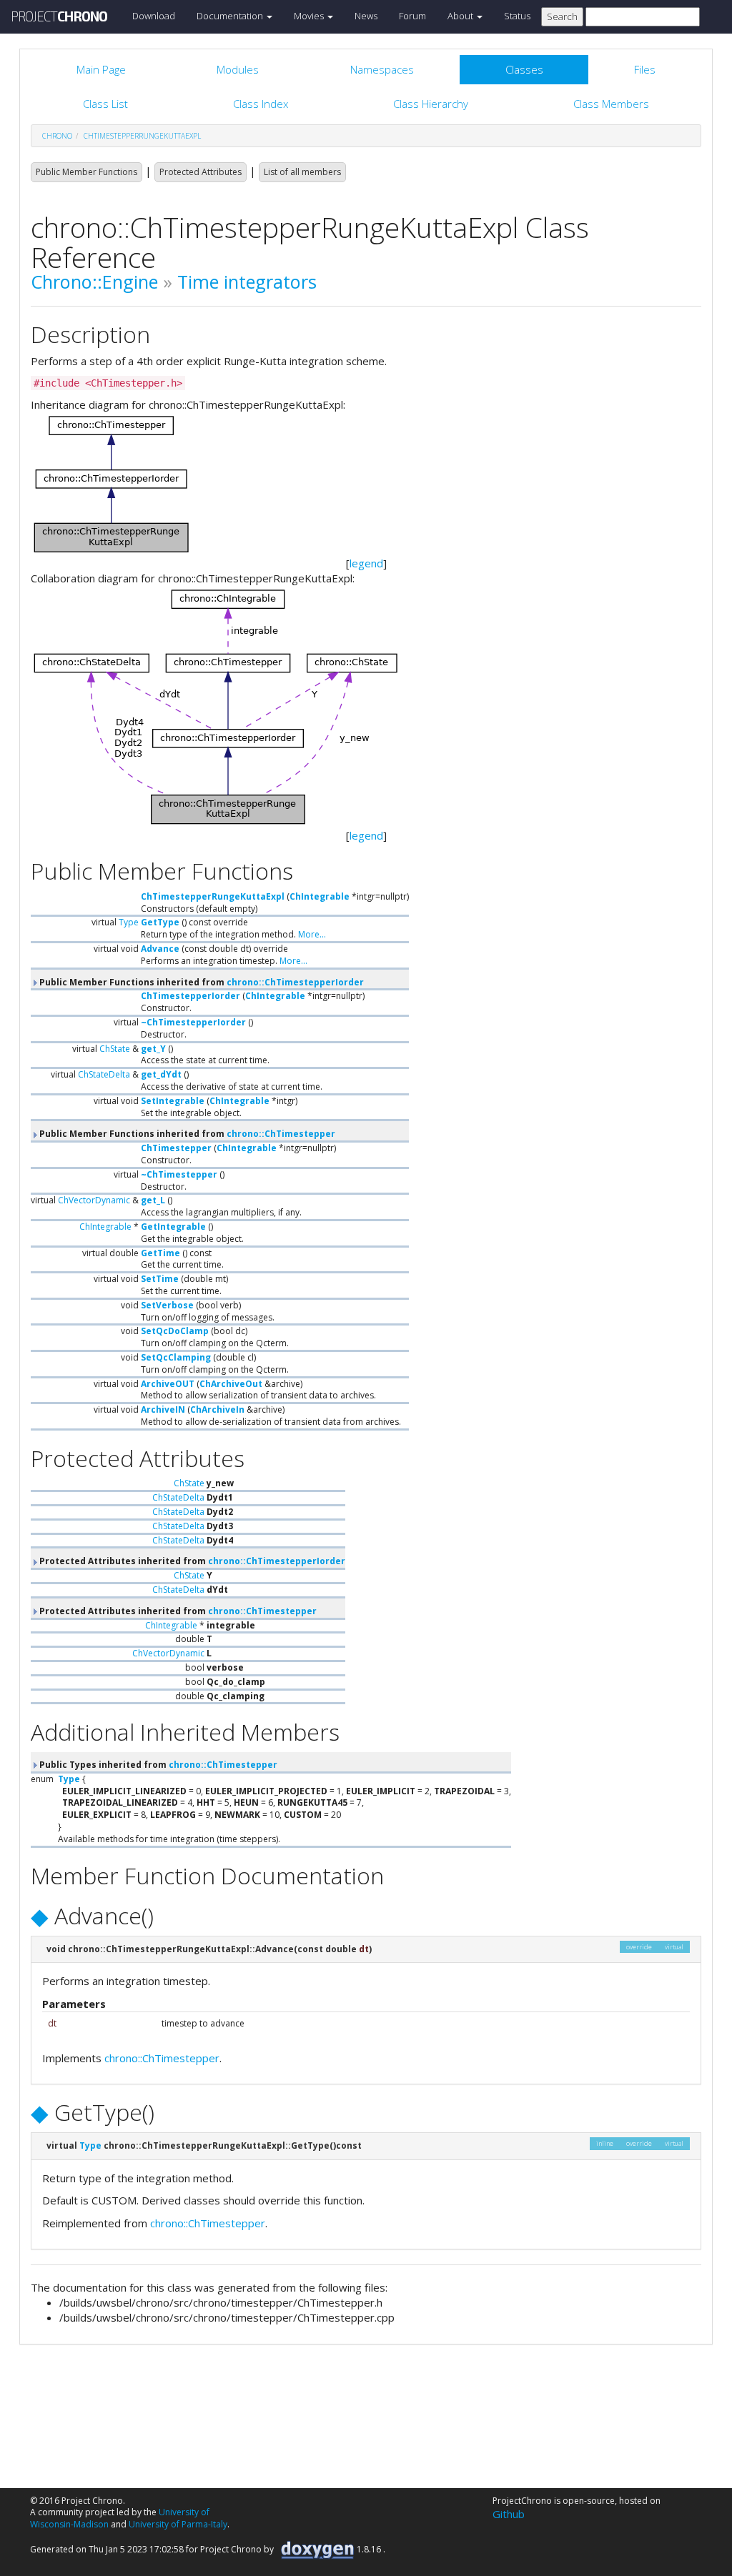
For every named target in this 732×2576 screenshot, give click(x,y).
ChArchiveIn (217, 1409)
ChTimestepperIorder (191, 996)
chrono (57, 136)
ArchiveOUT (168, 1384)
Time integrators (247, 282)
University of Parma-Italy (178, 2524)
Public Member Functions (86, 172)
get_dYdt (161, 1074)
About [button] (461, 16)
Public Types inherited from (157, 1765)
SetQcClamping (176, 1357)
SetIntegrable (173, 1101)
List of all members (302, 172)
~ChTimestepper (179, 1174)
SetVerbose (167, 1305)
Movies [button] (310, 16)
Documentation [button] (231, 16)
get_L (153, 1200)
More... (312, 934)
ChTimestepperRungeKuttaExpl (142, 136)
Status (517, 16)
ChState (115, 1049)
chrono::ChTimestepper (281, 1134)
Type (129, 922)
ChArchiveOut (231, 1384)
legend (366, 563)
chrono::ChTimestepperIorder (295, 982)
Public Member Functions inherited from (201, 982)
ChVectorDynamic (94, 1200)
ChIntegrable (320, 896)
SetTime (160, 1279)
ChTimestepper (176, 1148)
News (366, 16)
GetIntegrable (173, 1227)
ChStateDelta (104, 1074)
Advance (160, 949)
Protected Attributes (201, 172)
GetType (160, 922)
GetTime (160, 1253)
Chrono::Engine (94, 282)
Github (509, 2514)
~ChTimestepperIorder (193, 1022)
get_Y (153, 1049)
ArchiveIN (163, 1409)
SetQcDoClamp (175, 1331)
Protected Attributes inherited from (191, 1561)
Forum (412, 16)
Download (154, 16)
